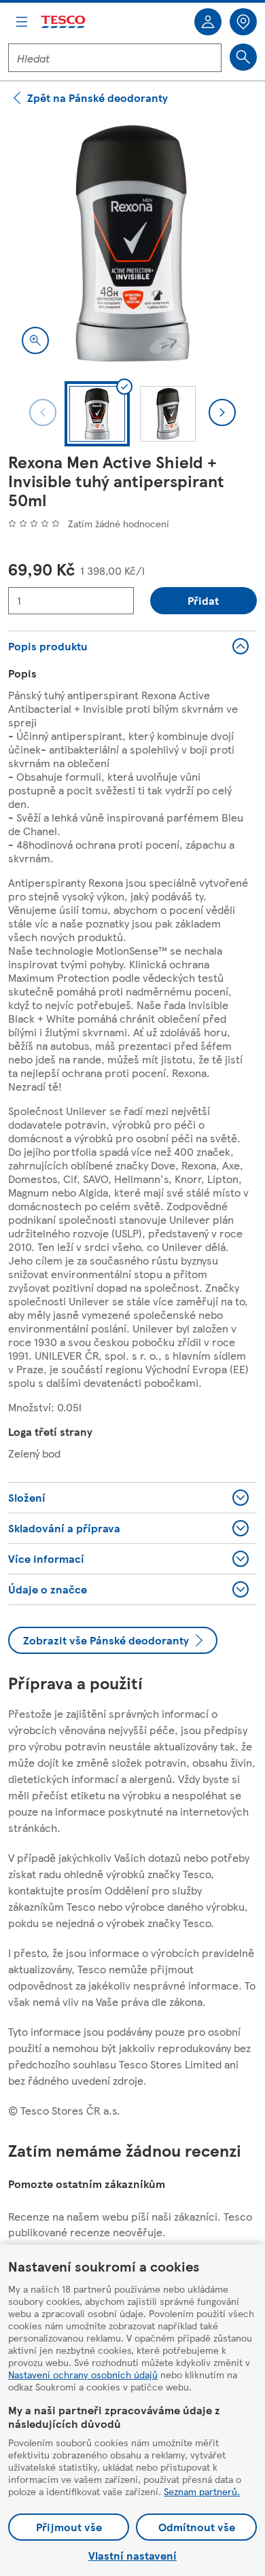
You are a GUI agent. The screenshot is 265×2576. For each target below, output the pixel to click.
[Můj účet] (208, 22)
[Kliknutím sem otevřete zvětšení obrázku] (35, 340)
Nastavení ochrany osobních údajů (83, 2374)
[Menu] (22, 22)
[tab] (97, 414)
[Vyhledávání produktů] (243, 57)
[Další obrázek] (222, 412)
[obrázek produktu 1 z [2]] (132, 243)
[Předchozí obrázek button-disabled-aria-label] (43, 412)
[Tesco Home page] (64, 22)
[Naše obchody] (243, 22)
